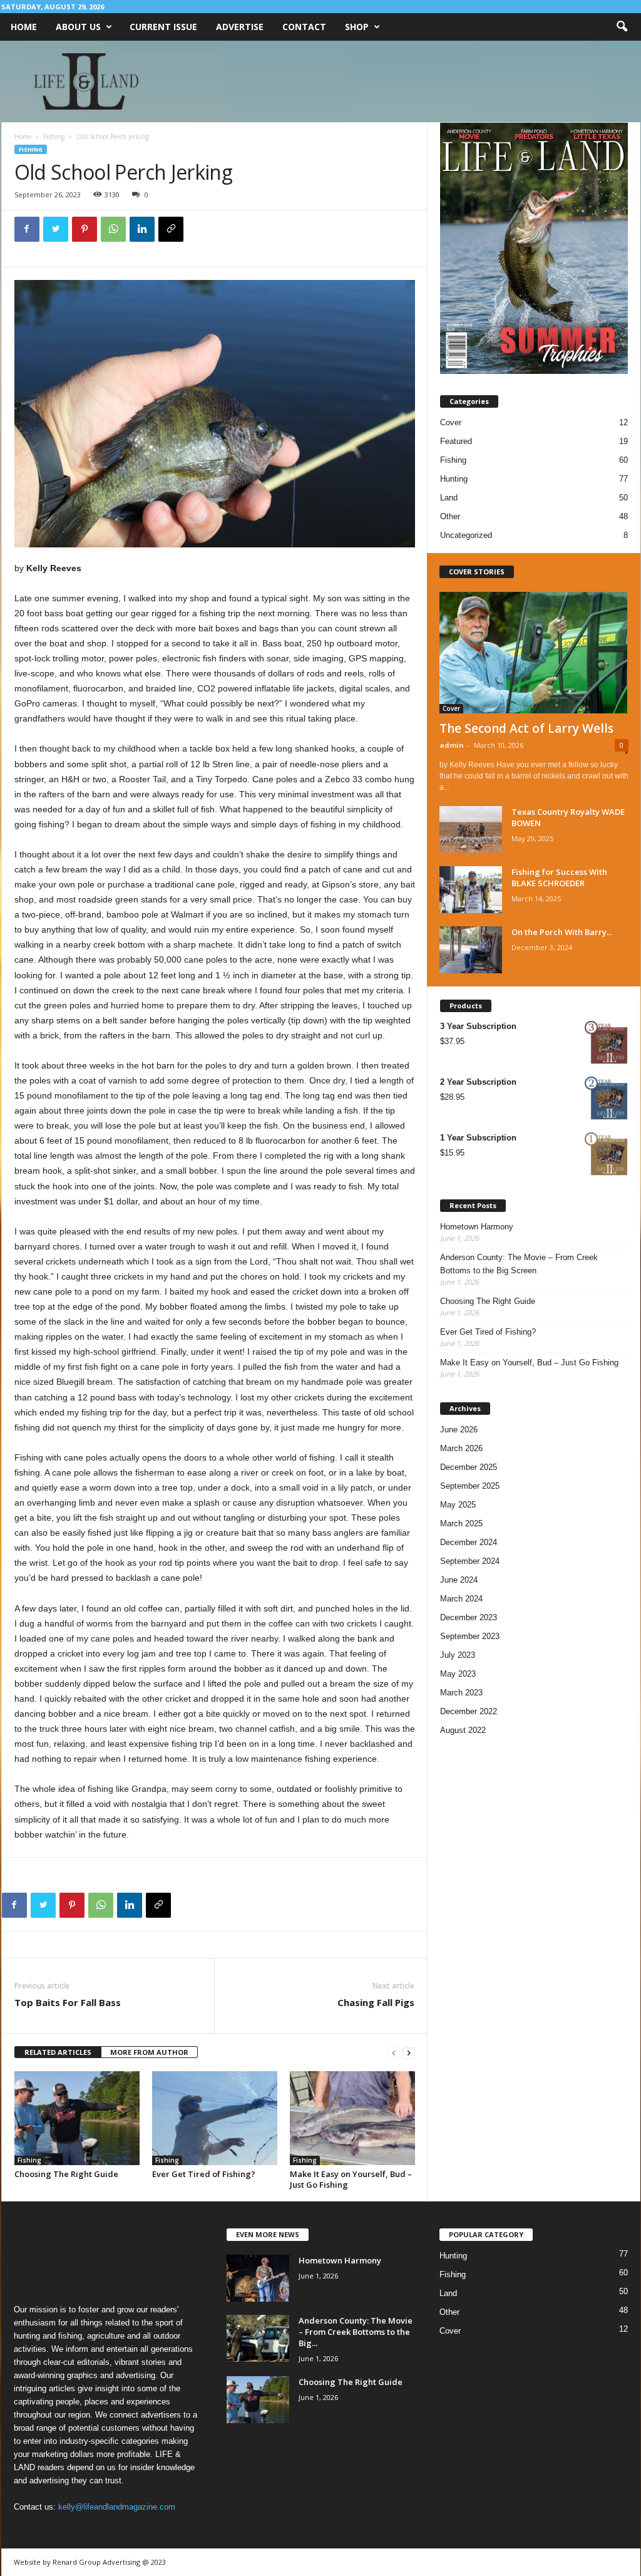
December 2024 (469, 1542)
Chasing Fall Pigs (376, 2002)
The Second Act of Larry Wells (526, 728)
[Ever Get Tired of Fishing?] (215, 2118)
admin (452, 745)
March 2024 (461, 1599)
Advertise (240, 27)
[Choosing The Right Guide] (77, 2118)
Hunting (454, 479)
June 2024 (459, 1580)
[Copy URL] (171, 229)
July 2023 (458, 1655)
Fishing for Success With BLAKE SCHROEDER (559, 877)
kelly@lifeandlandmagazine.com (117, 2507)
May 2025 (458, 1505)
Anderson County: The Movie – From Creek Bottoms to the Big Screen (519, 1264)
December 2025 (469, 1467)
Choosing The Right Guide (66, 2174)
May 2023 (458, 1674)
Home (24, 27)
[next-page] (409, 2053)
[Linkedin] (142, 229)
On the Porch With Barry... (562, 932)
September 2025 (470, 1486)
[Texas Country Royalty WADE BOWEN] (471, 830)
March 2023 (461, 1693)
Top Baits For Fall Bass (68, 2002)
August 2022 (463, 1730)
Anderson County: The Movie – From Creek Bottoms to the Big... (356, 2332)
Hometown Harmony (477, 1227)
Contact (304, 27)
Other (450, 516)
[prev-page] (394, 2053)
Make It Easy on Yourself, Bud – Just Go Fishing (351, 2179)
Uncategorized (466, 535)
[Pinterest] (85, 229)
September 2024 (470, 1561)
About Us (78, 27)
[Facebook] (27, 229)
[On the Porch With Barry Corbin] (471, 950)
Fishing (54, 137)
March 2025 (461, 1523)
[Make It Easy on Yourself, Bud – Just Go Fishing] (352, 2118)
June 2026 (459, 1430)
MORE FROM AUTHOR (149, 2052)
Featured (456, 441)
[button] (622, 27)
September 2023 (470, 1636)
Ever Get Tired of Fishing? (204, 2174)
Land (449, 498)
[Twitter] (56, 229)
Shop (357, 27)
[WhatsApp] (113, 229)
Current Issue (163, 27)
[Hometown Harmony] (258, 2278)
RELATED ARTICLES (58, 2052)
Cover (451, 422)
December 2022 (469, 1711)
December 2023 (469, 1617)
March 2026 (461, 1448)
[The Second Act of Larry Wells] (534, 653)
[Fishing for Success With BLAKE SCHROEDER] (471, 890)
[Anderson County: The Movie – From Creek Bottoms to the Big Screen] (258, 2338)
